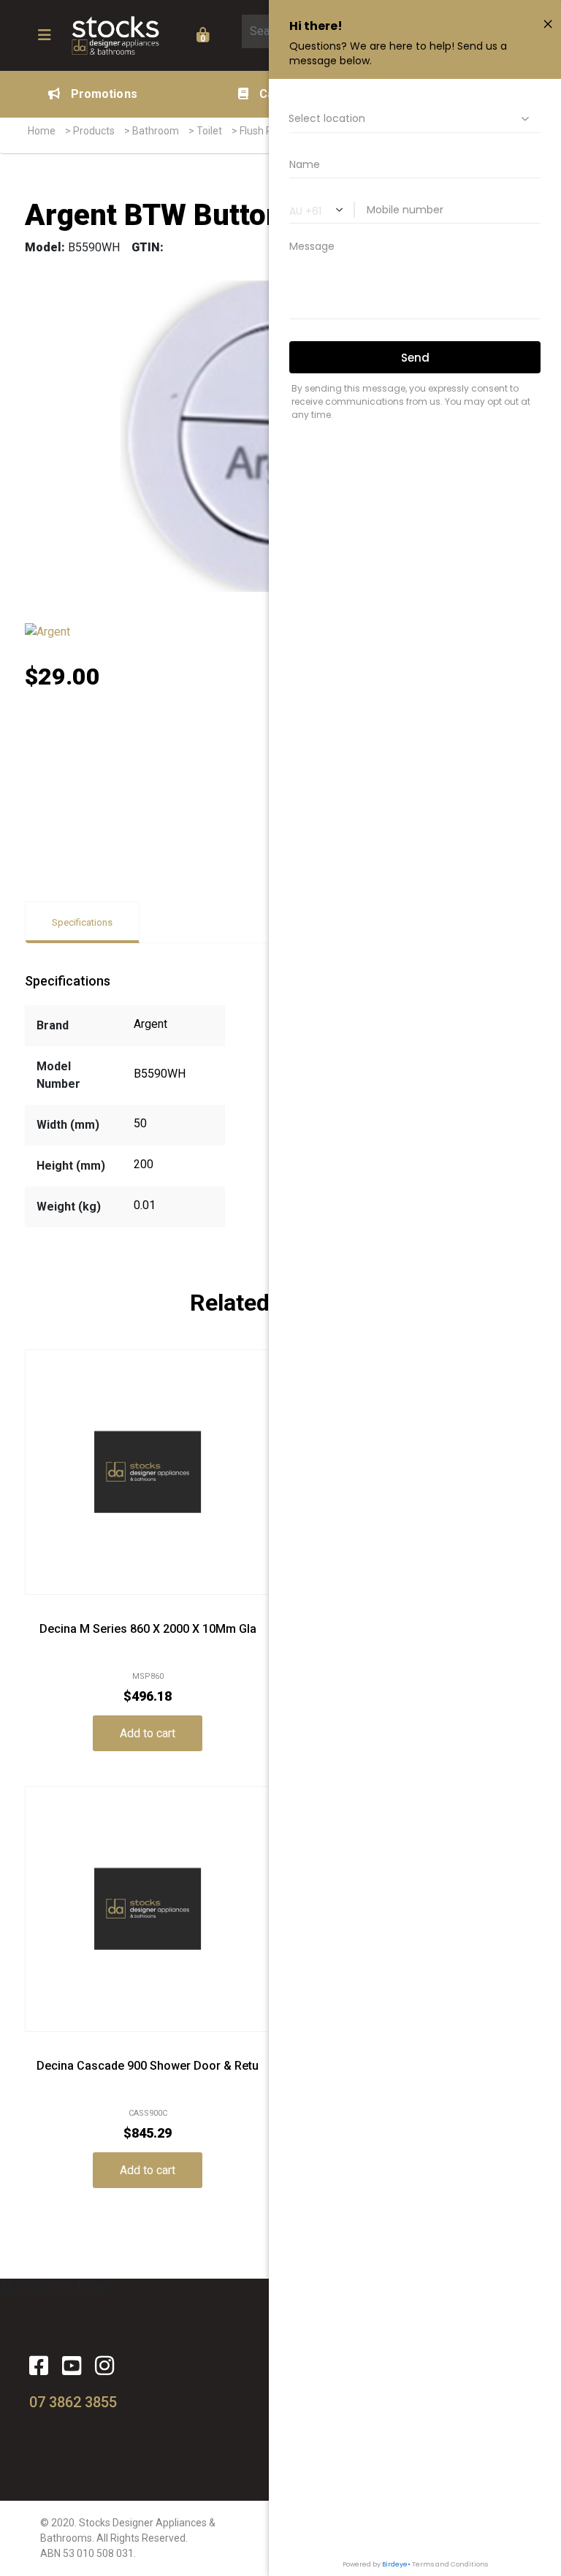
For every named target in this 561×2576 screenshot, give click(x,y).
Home (42, 131)
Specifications (82, 922)
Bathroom (156, 131)
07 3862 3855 (73, 2402)
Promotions (104, 94)
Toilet (209, 131)
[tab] (82, 922)
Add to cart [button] (148, 1733)
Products (94, 131)
